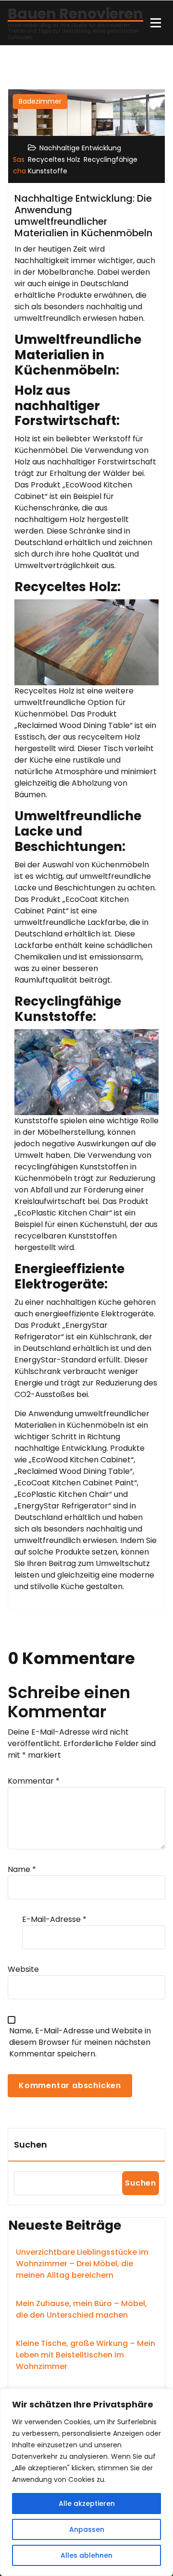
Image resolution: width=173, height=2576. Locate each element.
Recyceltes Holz (54, 159)
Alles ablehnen (86, 2555)
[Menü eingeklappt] (156, 23)
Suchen (31, 2145)
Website (23, 1969)
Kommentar (34, 1781)
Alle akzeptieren (87, 2503)
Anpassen (87, 2529)
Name (22, 1869)
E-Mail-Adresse (54, 1919)
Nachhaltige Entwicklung (80, 148)
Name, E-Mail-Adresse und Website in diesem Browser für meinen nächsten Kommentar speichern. (80, 2042)
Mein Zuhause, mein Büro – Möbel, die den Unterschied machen (81, 2309)
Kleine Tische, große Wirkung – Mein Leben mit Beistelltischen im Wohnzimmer (86, 2355)
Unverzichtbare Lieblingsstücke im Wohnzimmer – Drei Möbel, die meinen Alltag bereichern (82, 2264)
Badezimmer (40, 101)
